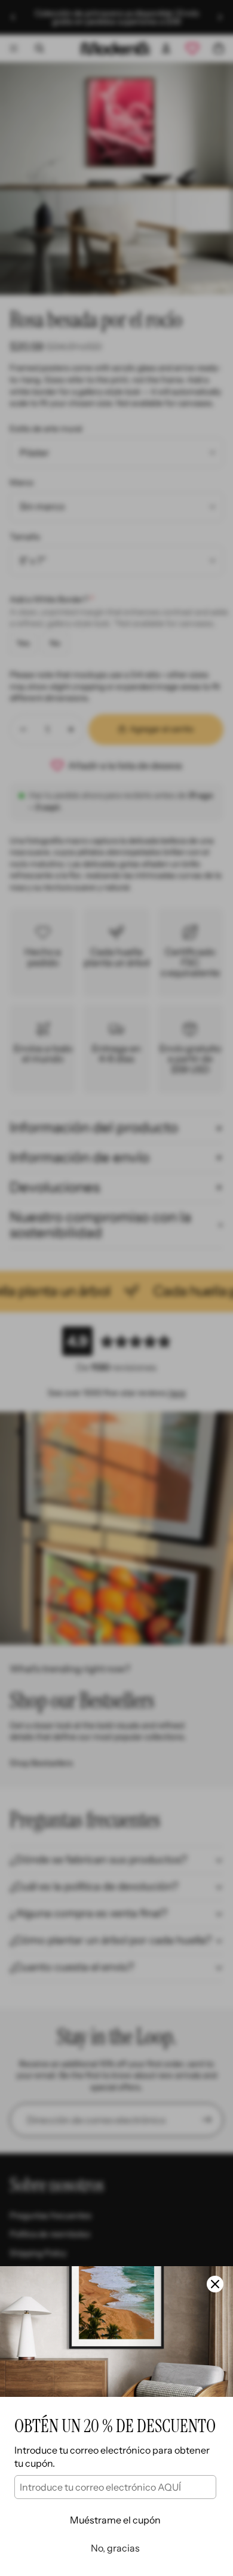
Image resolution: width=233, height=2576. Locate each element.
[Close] (215, 2284)
